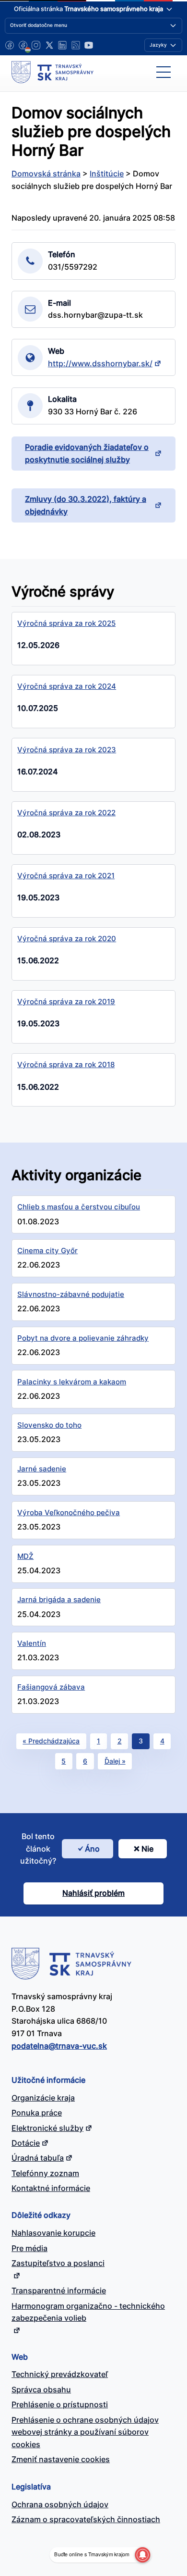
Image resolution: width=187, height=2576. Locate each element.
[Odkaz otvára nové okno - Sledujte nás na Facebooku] (10, 45)
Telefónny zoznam (45, 2173)
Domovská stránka (46, 174)
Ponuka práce (37, 2113)
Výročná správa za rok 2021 (66, 876)
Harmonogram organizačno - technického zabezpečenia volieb (88, 2312)
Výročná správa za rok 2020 (67, 939)
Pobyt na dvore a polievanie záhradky (83, 1338)
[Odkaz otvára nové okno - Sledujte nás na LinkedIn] (62, 45)
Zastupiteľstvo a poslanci (58, 2263)
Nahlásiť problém (93, 1893)
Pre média (29, 2248)
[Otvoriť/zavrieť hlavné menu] (164, 72)
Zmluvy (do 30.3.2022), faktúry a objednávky (86, 505)
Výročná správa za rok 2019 (66, 1002)
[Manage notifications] (142, 2555)
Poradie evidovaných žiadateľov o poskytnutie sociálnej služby (87, 453)
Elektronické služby (47, 2128)
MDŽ (25, 1556)
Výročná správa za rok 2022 (66, 813)
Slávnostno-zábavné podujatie (71, 1294)
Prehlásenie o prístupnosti (60, 2404)
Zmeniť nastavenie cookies (61, 2459)
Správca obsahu (41, 2389)
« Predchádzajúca (51, 1741)
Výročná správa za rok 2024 (67, 686)
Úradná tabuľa (38, 2158)
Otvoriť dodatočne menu (39, 25)
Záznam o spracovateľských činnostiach (86, 2519)
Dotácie (26, 2143)
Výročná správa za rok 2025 (66, 623)
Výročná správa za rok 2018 (66, 1064)
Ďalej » (115, 1761)
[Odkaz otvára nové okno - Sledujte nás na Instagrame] (36, 45)
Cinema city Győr (47, 1251)
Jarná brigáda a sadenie (59, 1599)
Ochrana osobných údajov (60, 2504)
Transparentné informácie (59, 2290)
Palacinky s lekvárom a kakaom (72, 1382)
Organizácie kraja (43, 2098)
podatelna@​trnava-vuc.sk (59, 2046)
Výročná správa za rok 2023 (67, 750)
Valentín (32, 1643)
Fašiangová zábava (51, 1687)
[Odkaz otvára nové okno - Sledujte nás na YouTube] (89, 45)
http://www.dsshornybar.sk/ (100, 363)
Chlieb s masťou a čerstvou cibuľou (79, 1207)
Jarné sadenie (42, 1469)
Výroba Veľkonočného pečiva (69, 1512)
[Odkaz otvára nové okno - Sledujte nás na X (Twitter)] (49, 45)
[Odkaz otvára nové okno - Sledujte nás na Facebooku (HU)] (23, 45)
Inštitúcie (107, 174)
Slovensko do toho (49, 1425)
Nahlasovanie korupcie (53, 2233)
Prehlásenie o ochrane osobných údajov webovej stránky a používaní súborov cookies (85, 2432)
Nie (147, 1849)
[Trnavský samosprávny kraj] (53, 72)
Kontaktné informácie (51, 2188)
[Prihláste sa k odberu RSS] (76, 45)
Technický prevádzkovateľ (60, 2374)
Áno (92, 1849)
